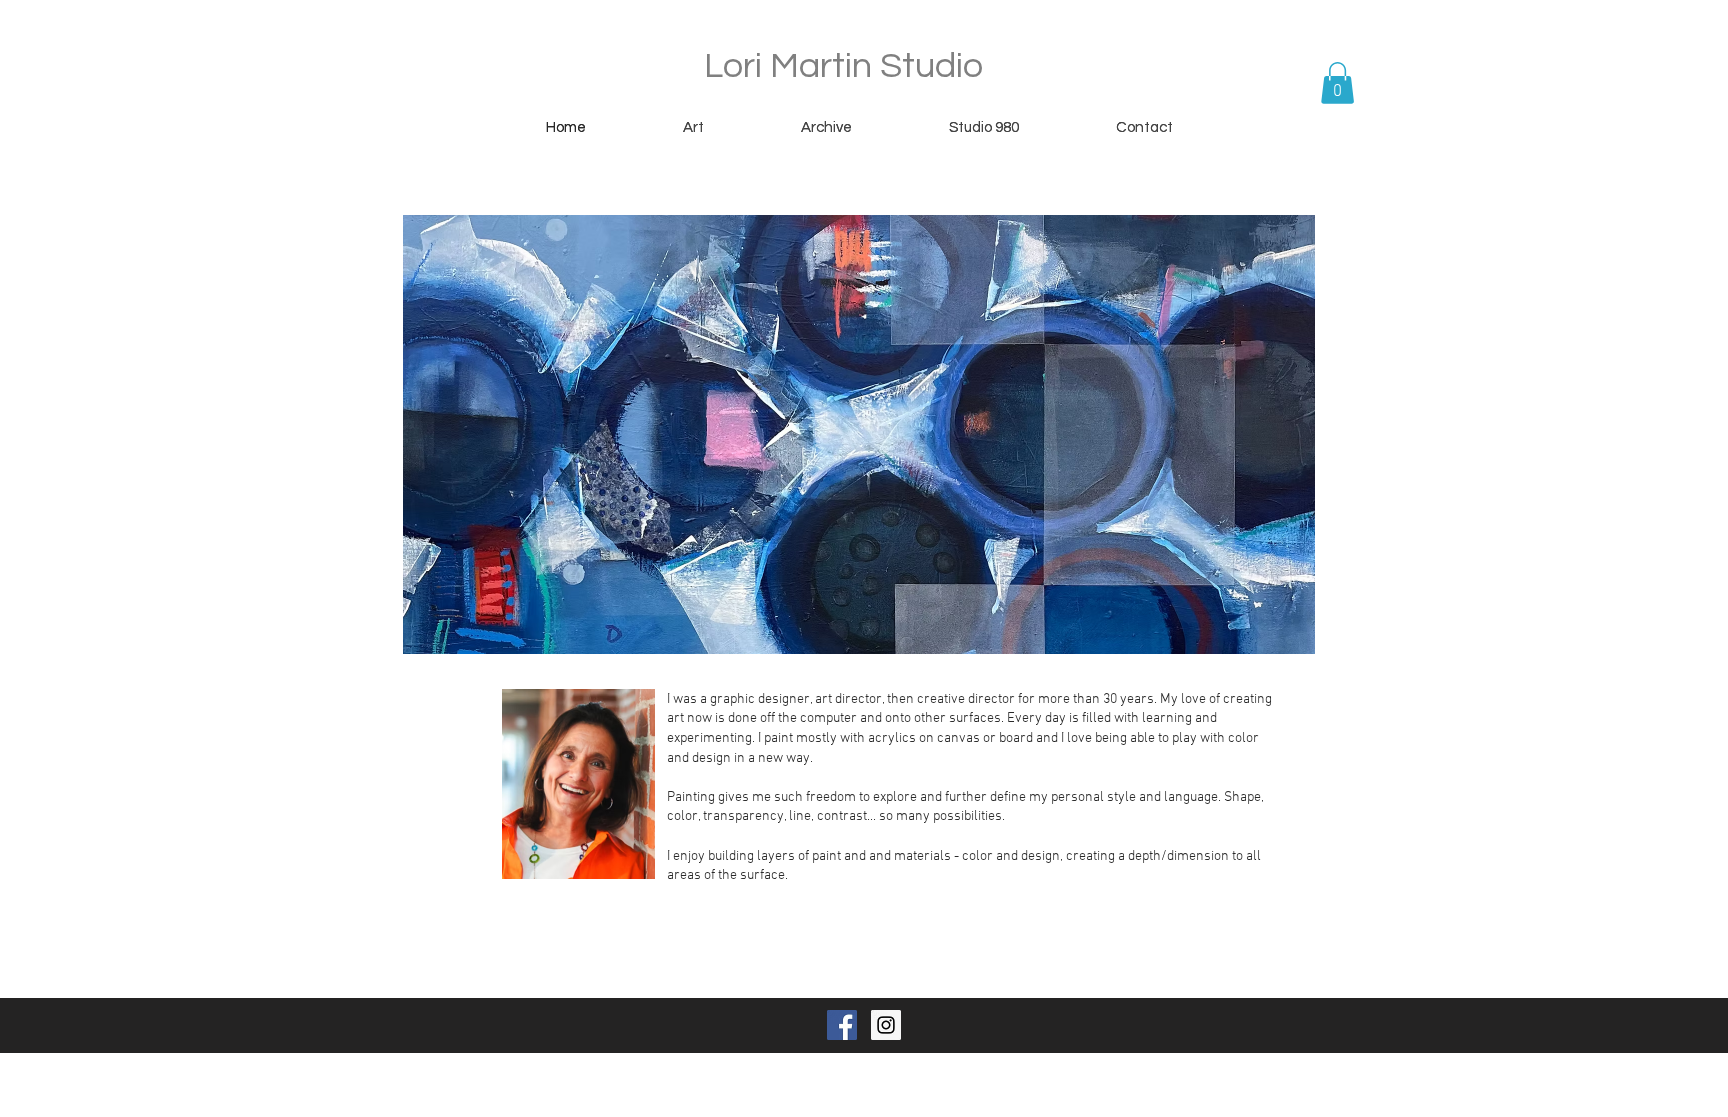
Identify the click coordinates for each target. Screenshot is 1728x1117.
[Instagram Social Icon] (886, 1025)
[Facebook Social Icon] (842, 1025)
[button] (1337, 83)
